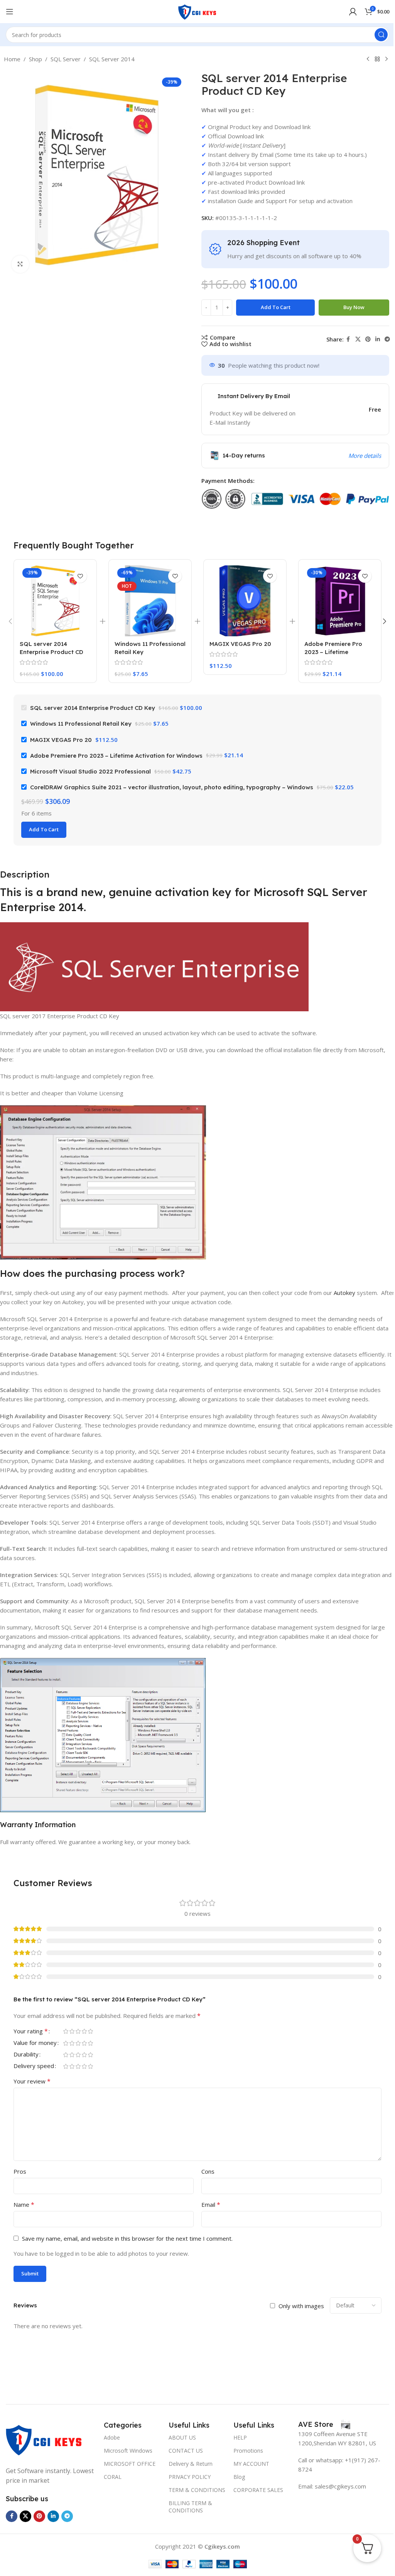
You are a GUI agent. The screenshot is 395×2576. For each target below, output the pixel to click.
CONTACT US (186, 2451)
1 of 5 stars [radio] (66, 2031)
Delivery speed (34, 2066)
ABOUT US (182, 2437)
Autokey (344, 1293)
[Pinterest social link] (368, 339)
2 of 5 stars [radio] (72, 2031)
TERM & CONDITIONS (197, 2490)
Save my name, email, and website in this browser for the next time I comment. (127, 2238)
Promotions (248, 2451)
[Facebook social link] (348, 339)
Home (12, 59)
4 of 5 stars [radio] (84, 2031)
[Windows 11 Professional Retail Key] (150, 601)
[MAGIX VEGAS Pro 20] (245, 601)
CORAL (113, 2477)
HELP (240, 2437)
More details (365, 456)
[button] (10, 621)
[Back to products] (377, 59)
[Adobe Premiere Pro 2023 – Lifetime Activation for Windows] (340, 601)
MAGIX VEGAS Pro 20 (240, 644)
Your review (32, 2081)
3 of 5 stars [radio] (78, 2031)
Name (24, 2204)
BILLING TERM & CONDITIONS (190, 2506)
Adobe (112, 2437)
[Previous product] (368, 59)
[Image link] (44, 2438)
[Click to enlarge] (20, 264)
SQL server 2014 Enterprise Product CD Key (51, 652)
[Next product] (387, 59)
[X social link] (358, 339)
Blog (239, 2477)
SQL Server (66, 59)
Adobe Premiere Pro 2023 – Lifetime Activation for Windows (338, 652)
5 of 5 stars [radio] (90, 2031)
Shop (35, 59)
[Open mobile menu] (10, 12)
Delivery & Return (191, 2464)
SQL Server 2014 (112, 59)
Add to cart (276, 307)
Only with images (301, 2306)
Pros (20, 2171)
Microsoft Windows (128, 2451)
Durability (26, 2055)
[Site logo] (197, 11)
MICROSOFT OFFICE (130, 2464)
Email (211, 2204)
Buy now (354, 307)
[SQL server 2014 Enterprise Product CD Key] (55, 601)
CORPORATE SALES (258, 2490)
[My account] (353, 12)
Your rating (31, 2032)
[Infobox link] (324, 2425)
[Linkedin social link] (378, 339)
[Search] (381, 35)
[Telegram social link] (387, 339)
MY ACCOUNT (251, 2464)
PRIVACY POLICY (190, 2477)
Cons (208, 2171)
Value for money (35, 2043)
